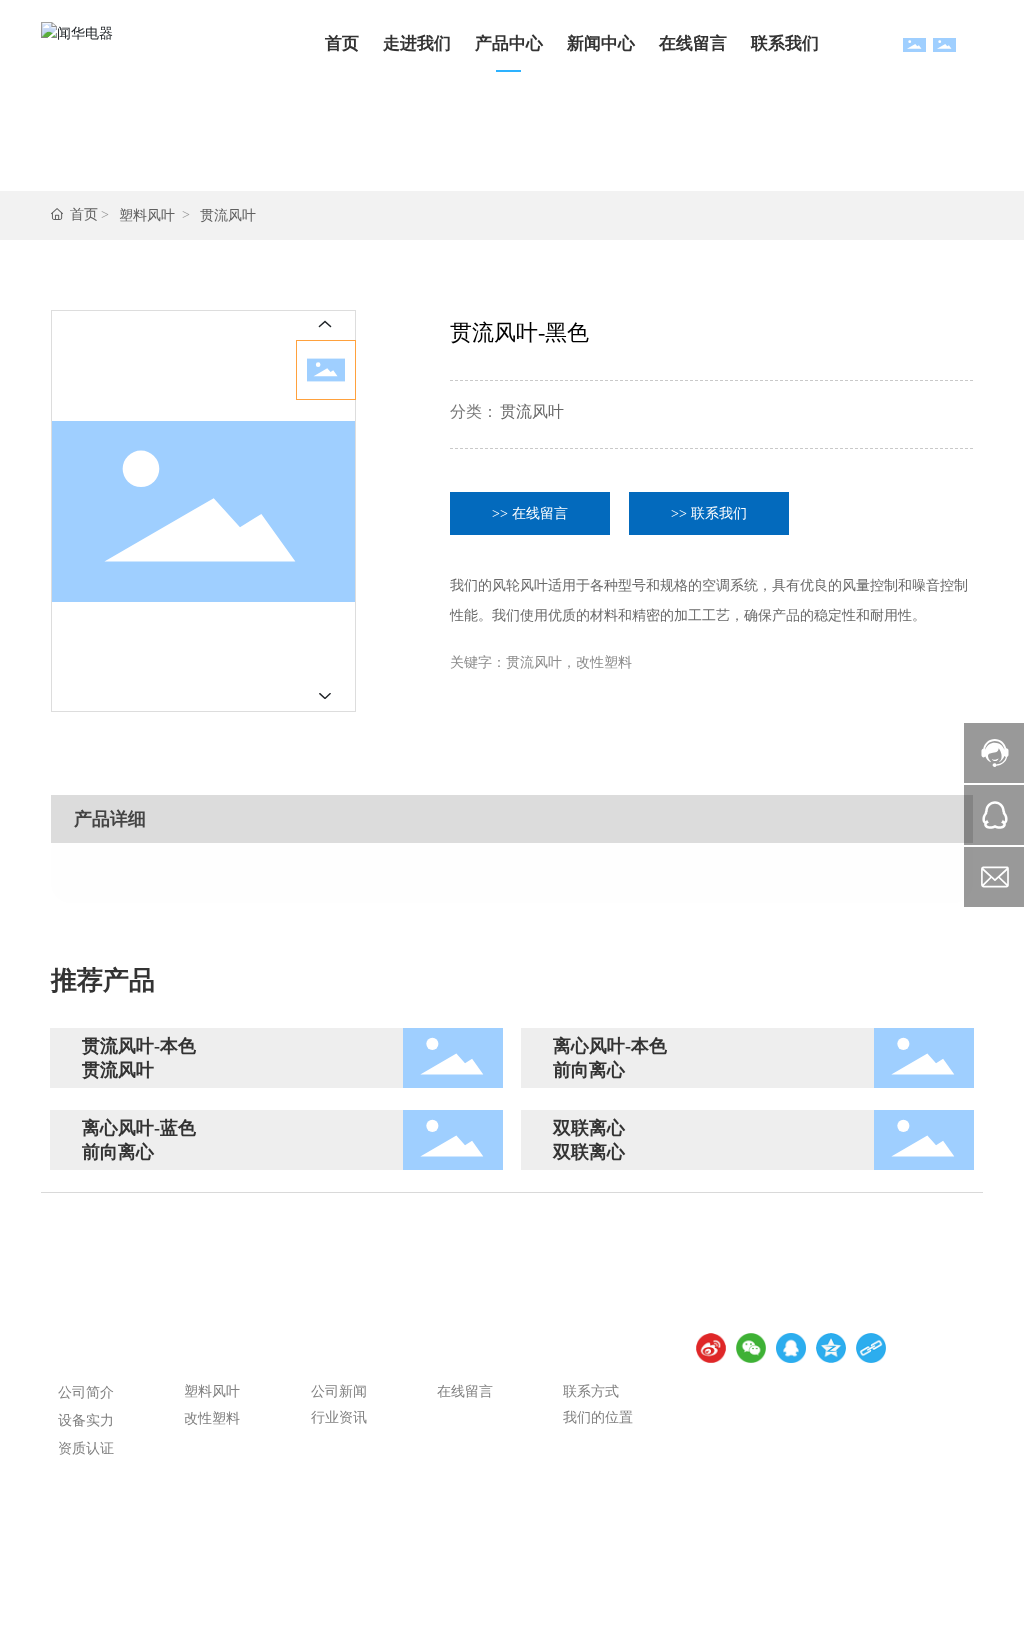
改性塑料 (212, 1418)
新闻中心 (347, 1351)
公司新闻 (339, 1391)
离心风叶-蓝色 (139, 1128)
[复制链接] (871, 1348)
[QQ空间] (831, 1348)
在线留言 (473, 1351)
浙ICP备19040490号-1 (66, 1616)
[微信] (751, 1348)
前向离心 (589, 1070)
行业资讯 (339, 1417)
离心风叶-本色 (610, 1046)
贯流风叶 (228, 215)
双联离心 (589, 1128)
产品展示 (220, 1351)
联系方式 (591, 1391)
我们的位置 (598, 1417)
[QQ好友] (791, 1348)
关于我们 (94, 1351)
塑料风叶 (147, 215)
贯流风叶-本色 (139, 1046)
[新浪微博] (711, 1348)
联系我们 (599, 1351)
